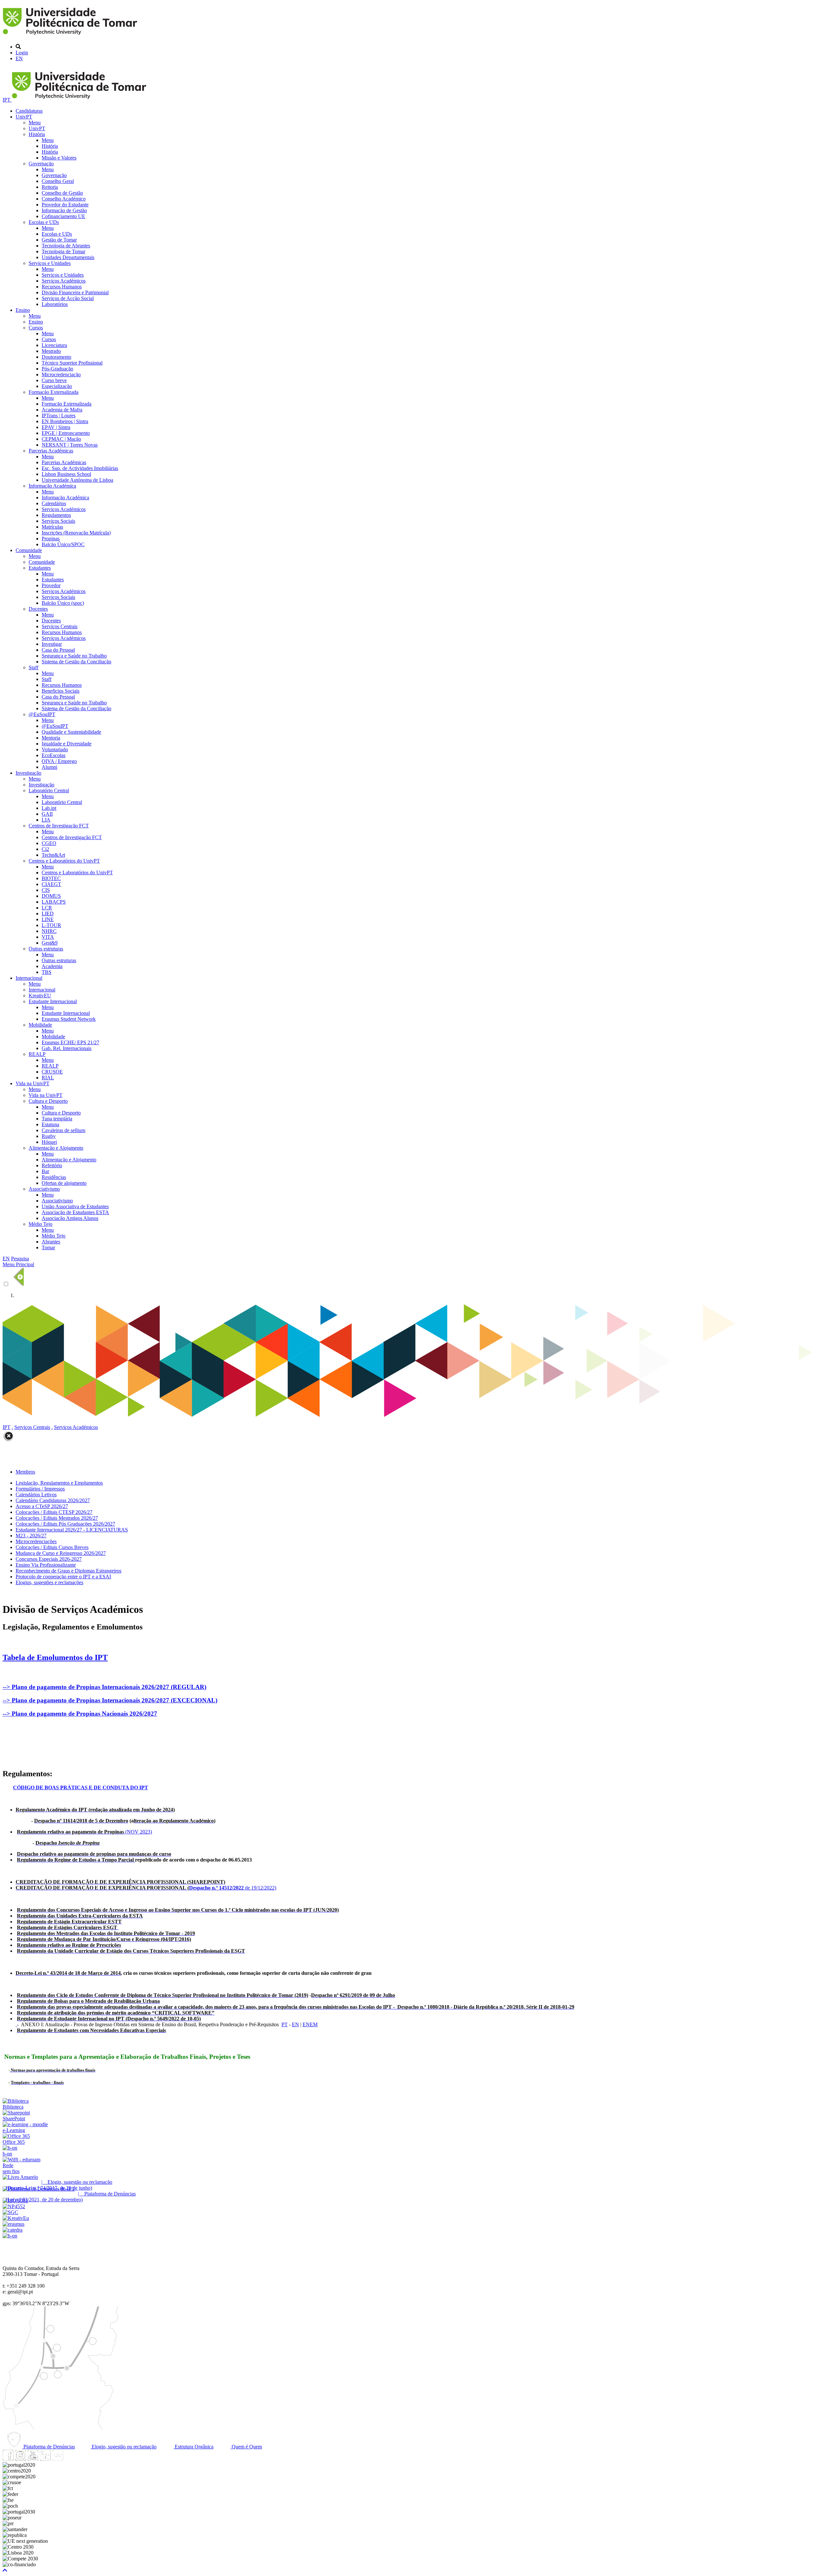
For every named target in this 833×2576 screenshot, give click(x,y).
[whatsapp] (70, 2459)
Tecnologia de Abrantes (66, 246)
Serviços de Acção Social (68, 298)
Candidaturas (29, 111)
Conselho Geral (58, 181)
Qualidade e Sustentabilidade (71, 732)
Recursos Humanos (62, 287)
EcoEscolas (54, 755)
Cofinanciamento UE (63, 216)
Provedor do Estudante (65, 205)
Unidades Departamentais (68, 257)
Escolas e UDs (44, 222)
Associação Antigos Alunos (70, 1218)
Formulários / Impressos (40, 1489)
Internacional (29, 978)
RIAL (48, 1078)
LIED (48, 914)
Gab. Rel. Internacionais (67, 1048)
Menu (35, 123)
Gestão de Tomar (59, 240)
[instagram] (20, 2459)
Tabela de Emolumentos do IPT (55, 1657)
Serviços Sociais (58, 521)
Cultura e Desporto (48, 1101)
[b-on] (10, 2236)
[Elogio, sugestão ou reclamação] (20, 2177)
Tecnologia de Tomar (63, 251)
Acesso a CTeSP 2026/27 (42, 1506)
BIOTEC (51, 878)
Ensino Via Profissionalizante (46, 1565)
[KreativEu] (16, 2218)
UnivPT (24, 117)
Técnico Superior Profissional (72, 363)
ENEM (310, 2024)
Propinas (51, 539)
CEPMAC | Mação (61, 439)
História (37, 134)
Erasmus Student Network (69, 1019)
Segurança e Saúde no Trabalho (74, 656)
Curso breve (54, 380)
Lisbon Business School (66, 474)
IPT (7, 100)
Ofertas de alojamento (64, 1183)
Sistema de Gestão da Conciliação (76, 662)
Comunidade (29, 550)
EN (19, 58)
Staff (34, 667)
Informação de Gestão (64, 210)
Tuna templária (57, 1119)
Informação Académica (52, 486)
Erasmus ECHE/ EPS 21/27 (70, 1042)
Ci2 (45, 849)
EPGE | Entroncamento (66, 433)
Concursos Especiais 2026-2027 (49, 1559)
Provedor (51, 585)
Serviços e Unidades (50, 263)
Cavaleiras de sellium (63, 1130)
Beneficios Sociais (61, 691)
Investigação (28, 773)
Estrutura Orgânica (193, 2447)
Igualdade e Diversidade (67, 744)
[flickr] (58, 2459)
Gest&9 (50, 943)
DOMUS (51, 896)
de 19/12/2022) (146, 1888)
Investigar (52, 644)
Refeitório (52, 1165)
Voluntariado (55, 749)
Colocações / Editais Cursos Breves (52, 1547)
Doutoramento (56, 357)
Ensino (23, 310)
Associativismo (44, 1189)
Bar (45, 1171)
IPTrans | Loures (59, 415)
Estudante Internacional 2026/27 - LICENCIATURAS (72, 1530)
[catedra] (13, 2230)
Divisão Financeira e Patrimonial (75, 292)
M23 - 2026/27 (31, 1536)
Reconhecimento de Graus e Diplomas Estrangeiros (68, 1571)
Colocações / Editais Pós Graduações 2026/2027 (65, 1524)
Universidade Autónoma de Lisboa (77, 480)
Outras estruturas (46, 949)
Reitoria (50, 187)
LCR (47, 908)
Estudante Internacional (53, 1001)
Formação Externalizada (54, 392)
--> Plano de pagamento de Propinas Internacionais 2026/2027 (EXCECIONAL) (110, 1700)
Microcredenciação (61, 374)
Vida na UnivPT (33, 1083)
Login (22, 53)
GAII (47, 814)
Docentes (38, 609)
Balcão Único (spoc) (63, 603)
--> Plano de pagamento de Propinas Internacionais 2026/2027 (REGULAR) (104, 1687)
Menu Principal (18, 1264)
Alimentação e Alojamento (56, 1148)
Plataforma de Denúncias (48, 2447)
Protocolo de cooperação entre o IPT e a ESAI (63, 1577)
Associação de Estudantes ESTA (75, 1212)
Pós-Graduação (57, 369)
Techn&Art (53, 855)
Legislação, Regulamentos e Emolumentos (59, 1483)
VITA (48, 937)
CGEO (49, 843)
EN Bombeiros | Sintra (65, 421)
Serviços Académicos (64, 281)
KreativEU (40, 996)
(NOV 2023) (84, 1832)
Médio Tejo (41, 1224)
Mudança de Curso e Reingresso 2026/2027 (61, 1553)
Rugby (49, 1136)
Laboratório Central (49, 790)
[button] (5, 2570)
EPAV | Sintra (56, 427)
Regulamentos (56, 515)
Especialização (57, 386)
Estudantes (40, 568)
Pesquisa (20, 1259)
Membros (25, 1472)
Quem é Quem (246, 2447)
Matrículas (52, 527)
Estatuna (50, 1124)
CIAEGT (51, 884)
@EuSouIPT (42, 714)
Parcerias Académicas (51, 451)
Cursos (36, 328)
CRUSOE (52, 1072)
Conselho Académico (64, 199)
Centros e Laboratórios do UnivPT (64, 861)
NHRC (49, 931)
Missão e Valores (59, 158)
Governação (41, 164)
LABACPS (54, 902)
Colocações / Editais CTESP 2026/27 (54, 1512)
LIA (46, 820)
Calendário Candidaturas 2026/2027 (53, 1500)
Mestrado (51, 351)
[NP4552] (14, 2206)
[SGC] (10, 2212)
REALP (37, 1054)
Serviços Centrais (60, 626)
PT (285, 2024)
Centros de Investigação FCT (59, 826)
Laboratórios (55, 304)
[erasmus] (14, 2224)
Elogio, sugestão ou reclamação (123, 2447)
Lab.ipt (49, 808)
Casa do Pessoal (58, 650)
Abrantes (51, 1242)
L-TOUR (51, 925)
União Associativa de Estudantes (75, 1206)
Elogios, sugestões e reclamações (49, 1582)
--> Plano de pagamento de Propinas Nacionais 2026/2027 (80, 1714)
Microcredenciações (36, 1541)
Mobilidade (40, 1025)
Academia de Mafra (62, 410)
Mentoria (51, 738)
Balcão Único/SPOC (63, 544)
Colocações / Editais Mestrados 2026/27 (57, 1518)
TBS (47, 972)
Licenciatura (54, 345)
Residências (54, 1177)
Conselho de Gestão (62, 193)
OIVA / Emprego (59, 761)
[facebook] (8, 2459)
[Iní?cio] (71, 36)
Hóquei (49, 1142)
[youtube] (33, 2459)
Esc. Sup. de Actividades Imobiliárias (80, 468)
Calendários (54, 503)
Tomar (48, 1247)
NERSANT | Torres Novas (70, 445)
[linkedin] (45, 2459)
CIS (46, 890)
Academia (52, 966)
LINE (48, 919)
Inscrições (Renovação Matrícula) (76, 533)
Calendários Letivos (36, 1495)
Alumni (49, 767)
